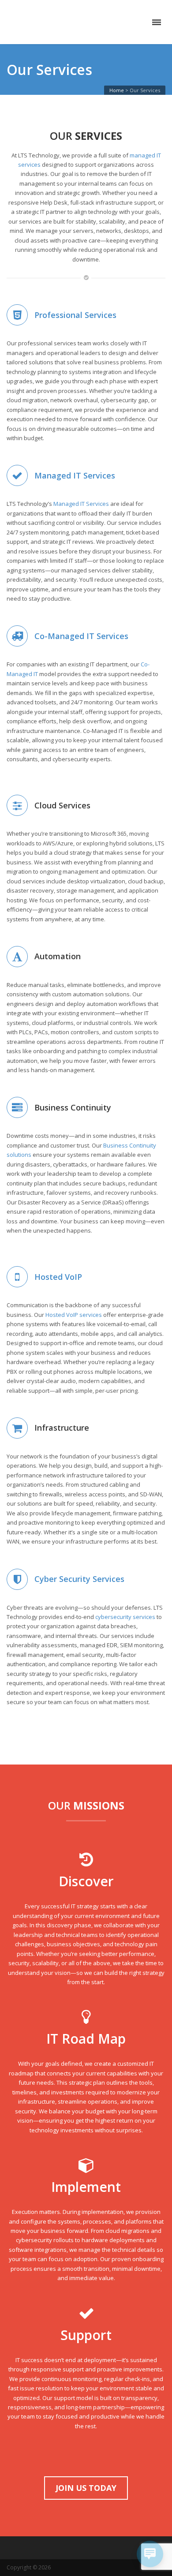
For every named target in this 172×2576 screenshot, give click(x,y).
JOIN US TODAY (86, 2488)
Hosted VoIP (58, 1277)
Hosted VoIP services (74, 1315)
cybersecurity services (125, 1617)
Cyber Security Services (79, 1579)
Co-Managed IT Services (81, 636)
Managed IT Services (75, 475)
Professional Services (75, 315)
